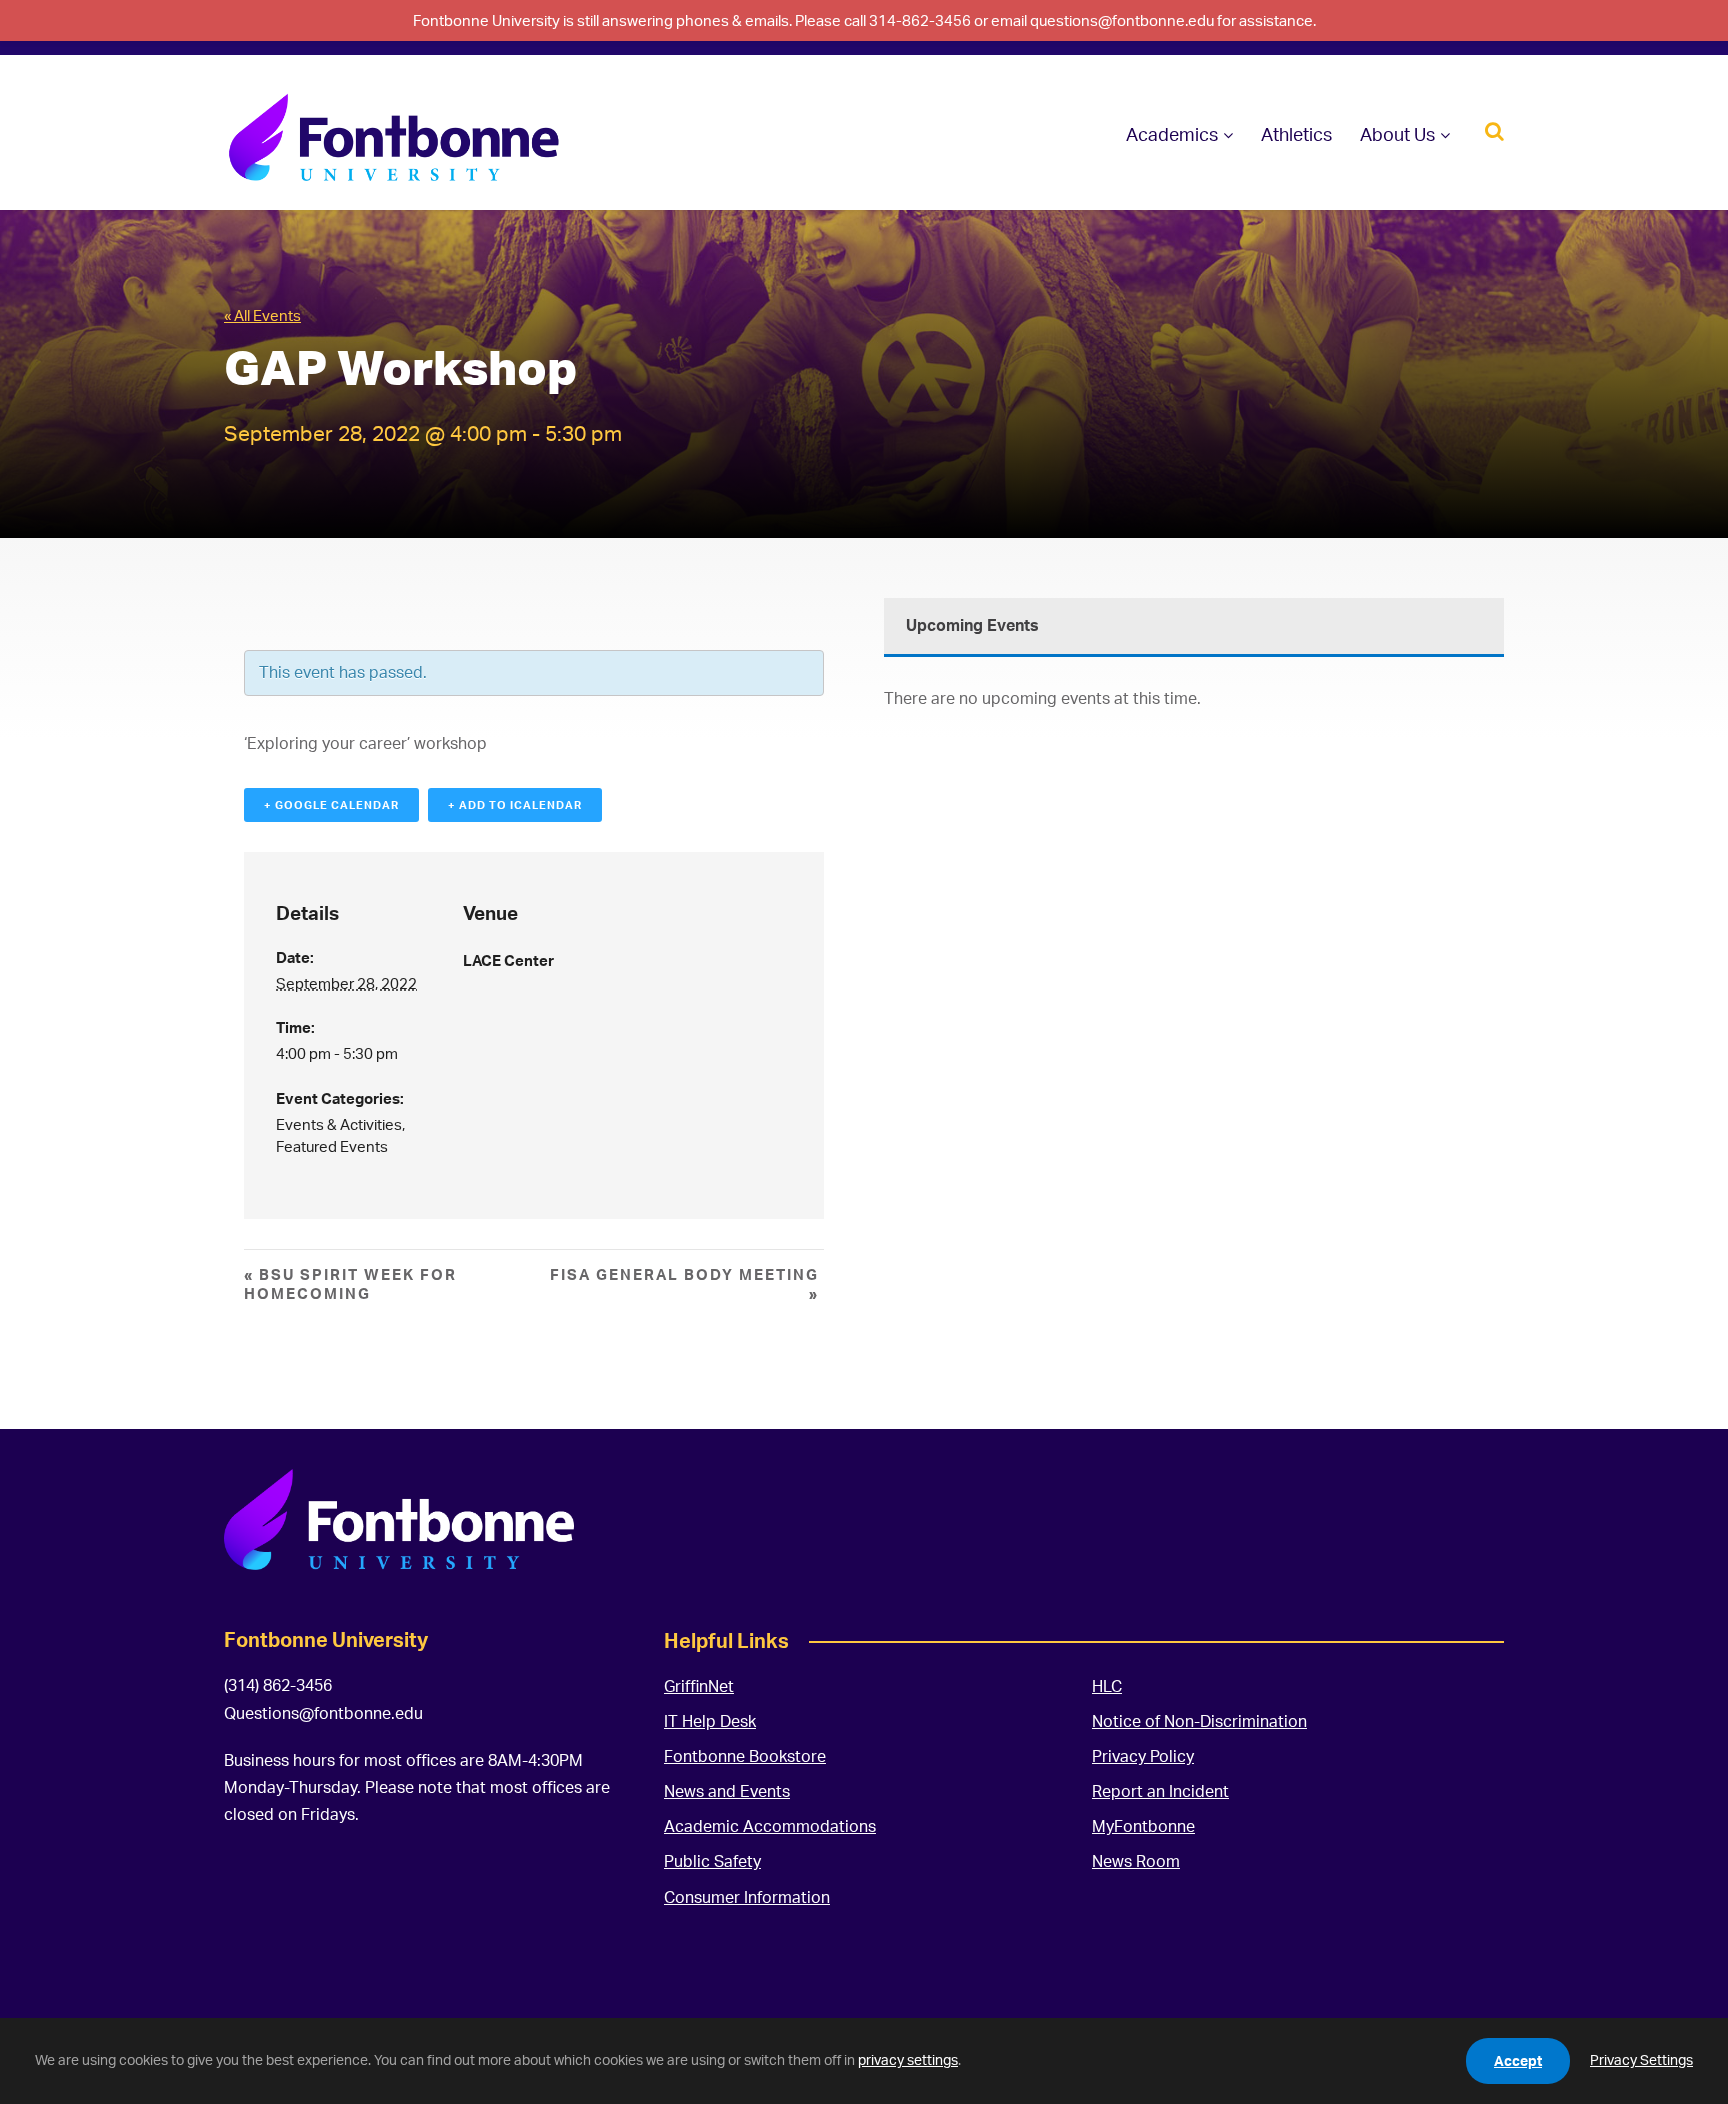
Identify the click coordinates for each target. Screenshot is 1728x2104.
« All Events (262, 315)
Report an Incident (1160, 1791)
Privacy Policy (1143, 1756)
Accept (1518, 2060)
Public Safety (712, 1861)
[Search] (1494, 129)
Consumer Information (747, 1897)
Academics (1172, 134)
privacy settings (908, 2059)
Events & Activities (339, 1124)
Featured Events (332, 1146)
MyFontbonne (1143, 1826)
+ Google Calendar (331, 805)
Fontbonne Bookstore (745, 1756)
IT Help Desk (710, 1721)
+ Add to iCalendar (515, 805)
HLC (1107, 1686)
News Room (1136, 1861)
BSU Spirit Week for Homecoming (350, 1284)
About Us (1397, 134)
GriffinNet (699, 1686)
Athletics (1296, 134)
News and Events (727, 1791)
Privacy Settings (1641, 2059)
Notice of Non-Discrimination (1199, 1721)
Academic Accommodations (770, 1826)
